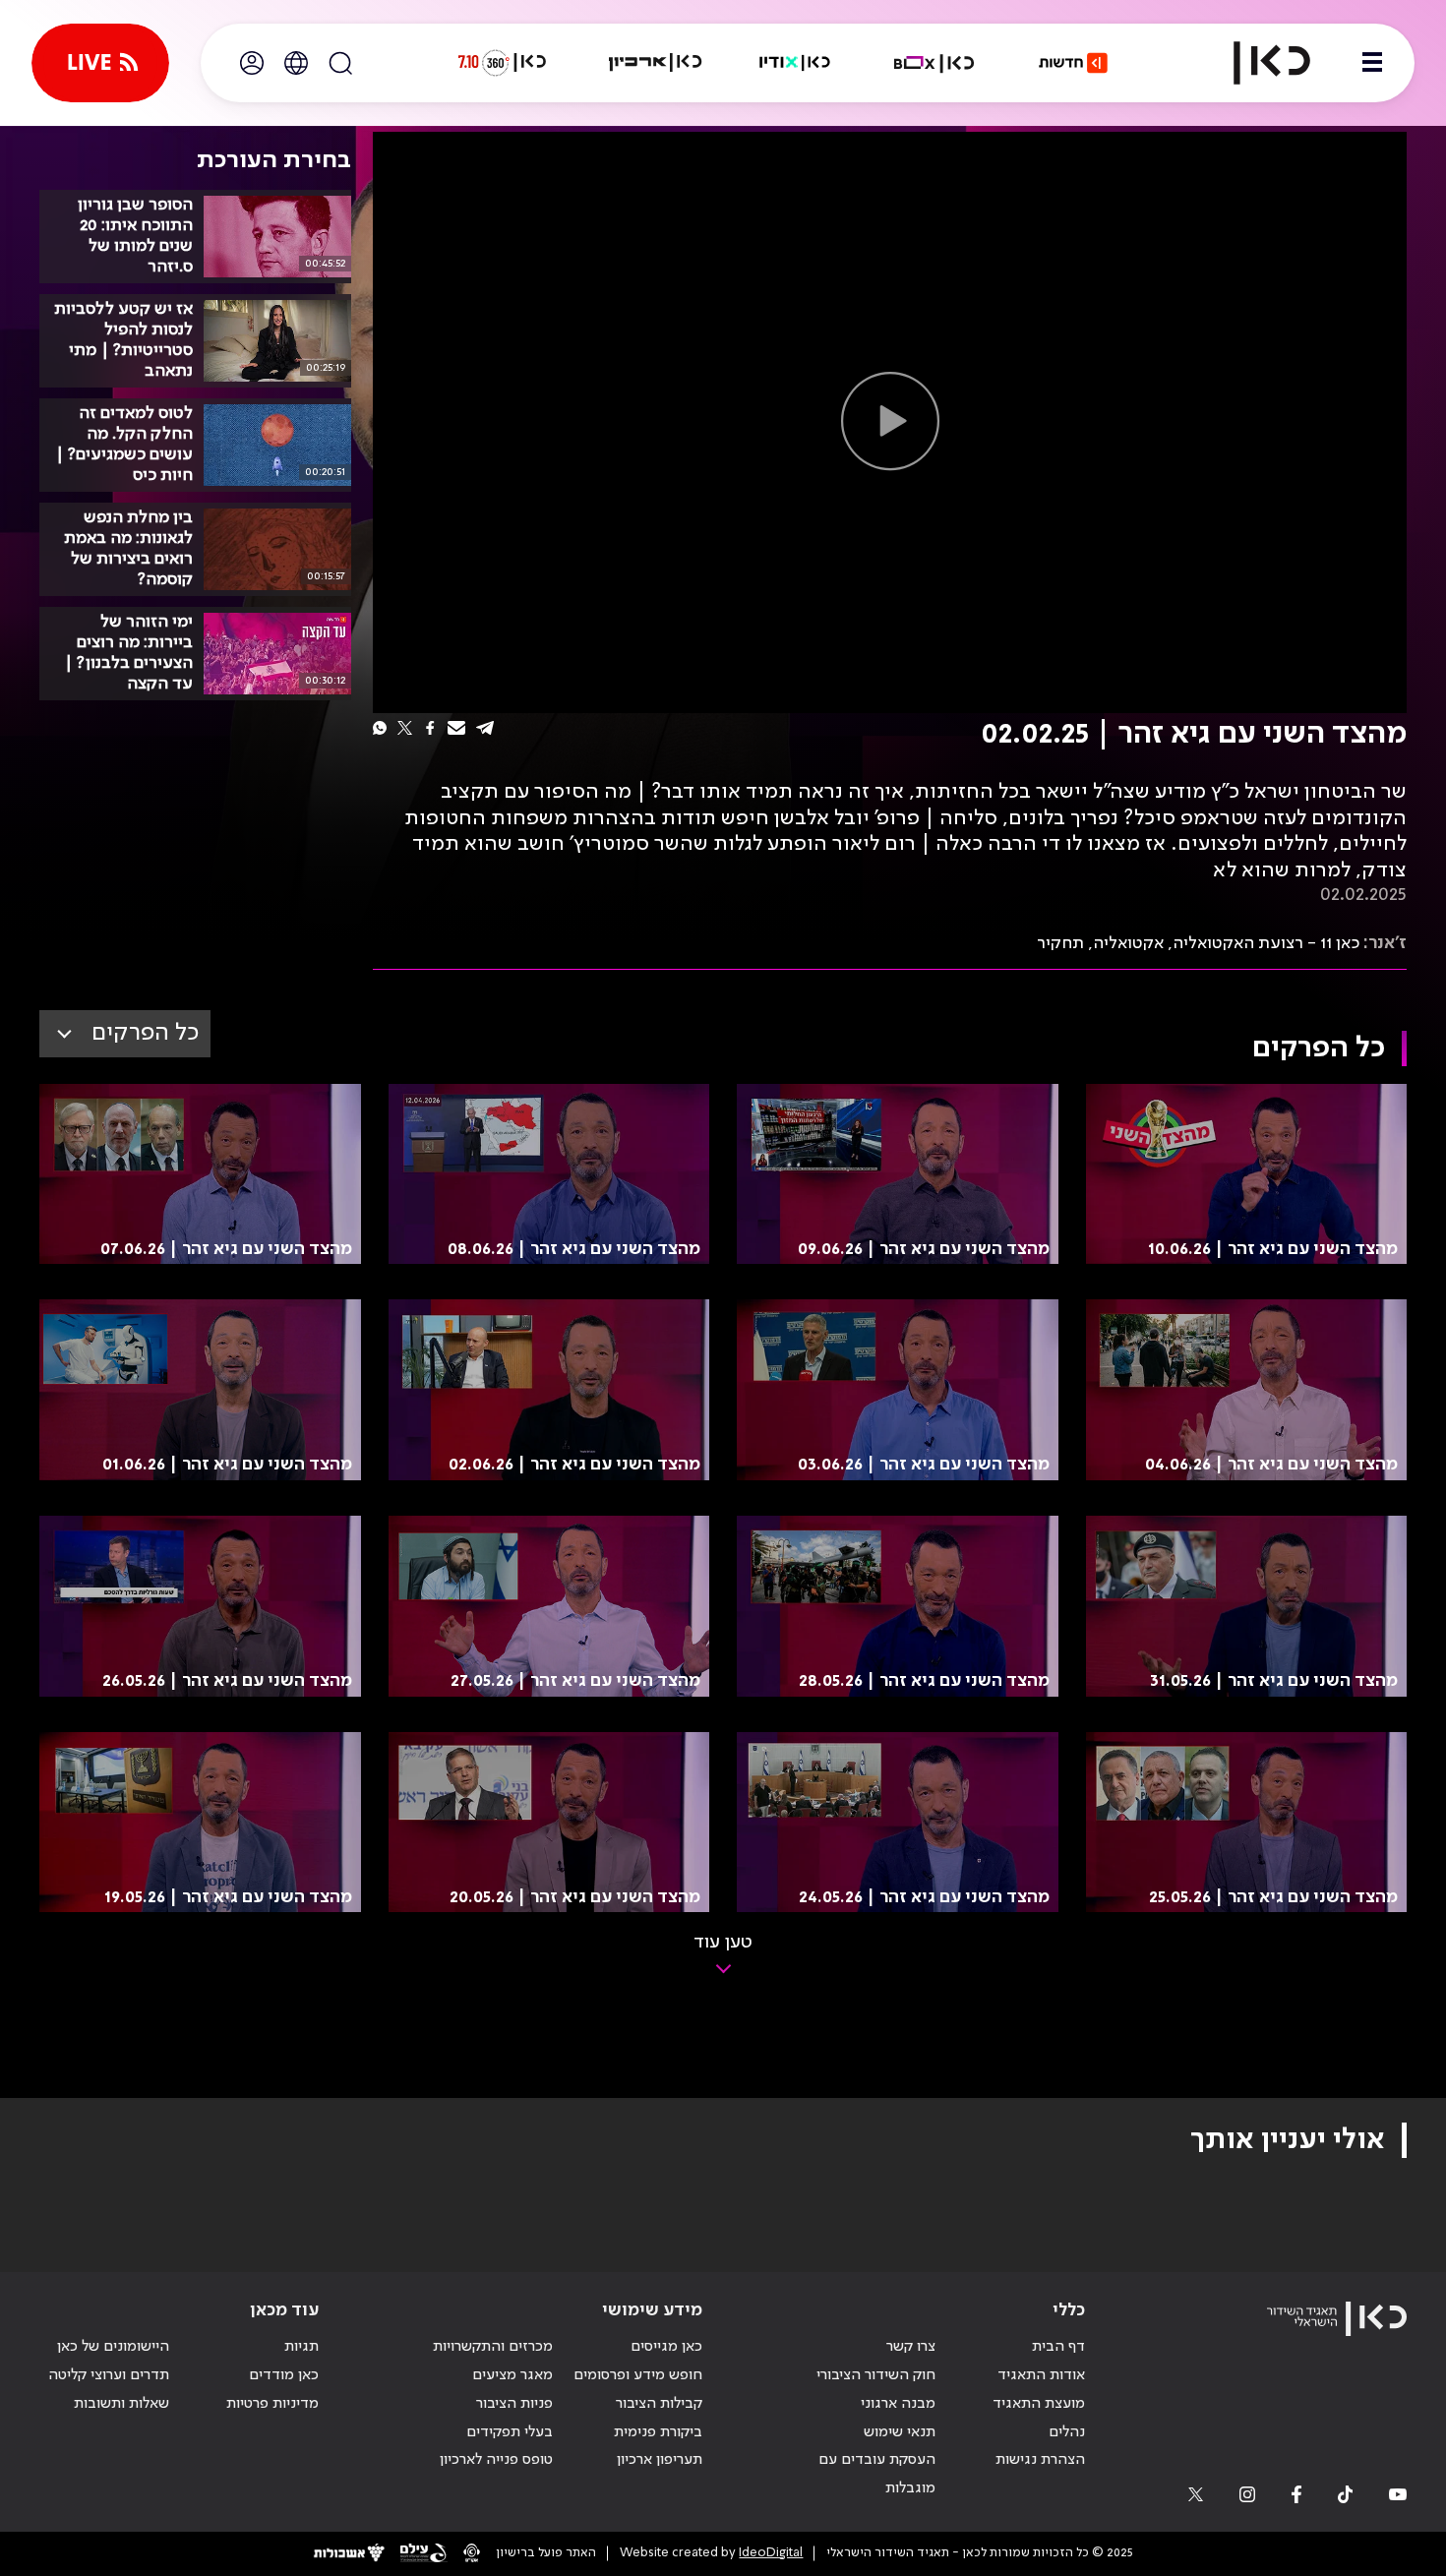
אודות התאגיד (1041, 2375)
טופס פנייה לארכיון (496, 2460)
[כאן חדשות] (1073, 63)
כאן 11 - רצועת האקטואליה (1266, 943)
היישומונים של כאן (113, 2347)
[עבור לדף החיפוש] (340, 63)
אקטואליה (1128, 943)
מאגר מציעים (512, 2375)
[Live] (100, 63)
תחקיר (1060, 943)
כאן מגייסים (666, 2347)
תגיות (301, 2347)
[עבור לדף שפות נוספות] (296, 63)
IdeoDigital (771, 2553)
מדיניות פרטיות (272, 2404)
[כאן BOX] (934, 63)
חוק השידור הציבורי (876, 2375)
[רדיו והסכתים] (795, 63)
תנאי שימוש (900, 2432)
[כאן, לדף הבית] (1255, 63)
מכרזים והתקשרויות (493, 2347)
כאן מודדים (284, 2375)
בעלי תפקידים (510, 2432)
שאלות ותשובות (121, 2404)
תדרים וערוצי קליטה (109, 2375)
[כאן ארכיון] (655, 63)
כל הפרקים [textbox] (145, 1033)
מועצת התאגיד (1039, 2404)
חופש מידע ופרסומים (638, 2375)
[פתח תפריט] (1372, 63)
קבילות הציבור (659, 2404)
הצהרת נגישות (1040, 2460)
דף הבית (1058, 2347)
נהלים (1067, 2432)
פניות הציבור (514, 2404)
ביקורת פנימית (658, 2432)
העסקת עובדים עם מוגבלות (877, 2474)
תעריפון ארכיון (660, 2459)
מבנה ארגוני (898, 2404)
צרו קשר (911, 2347)
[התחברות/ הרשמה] (252, 63)
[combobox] (125, 1034)
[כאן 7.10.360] (502, 63)
